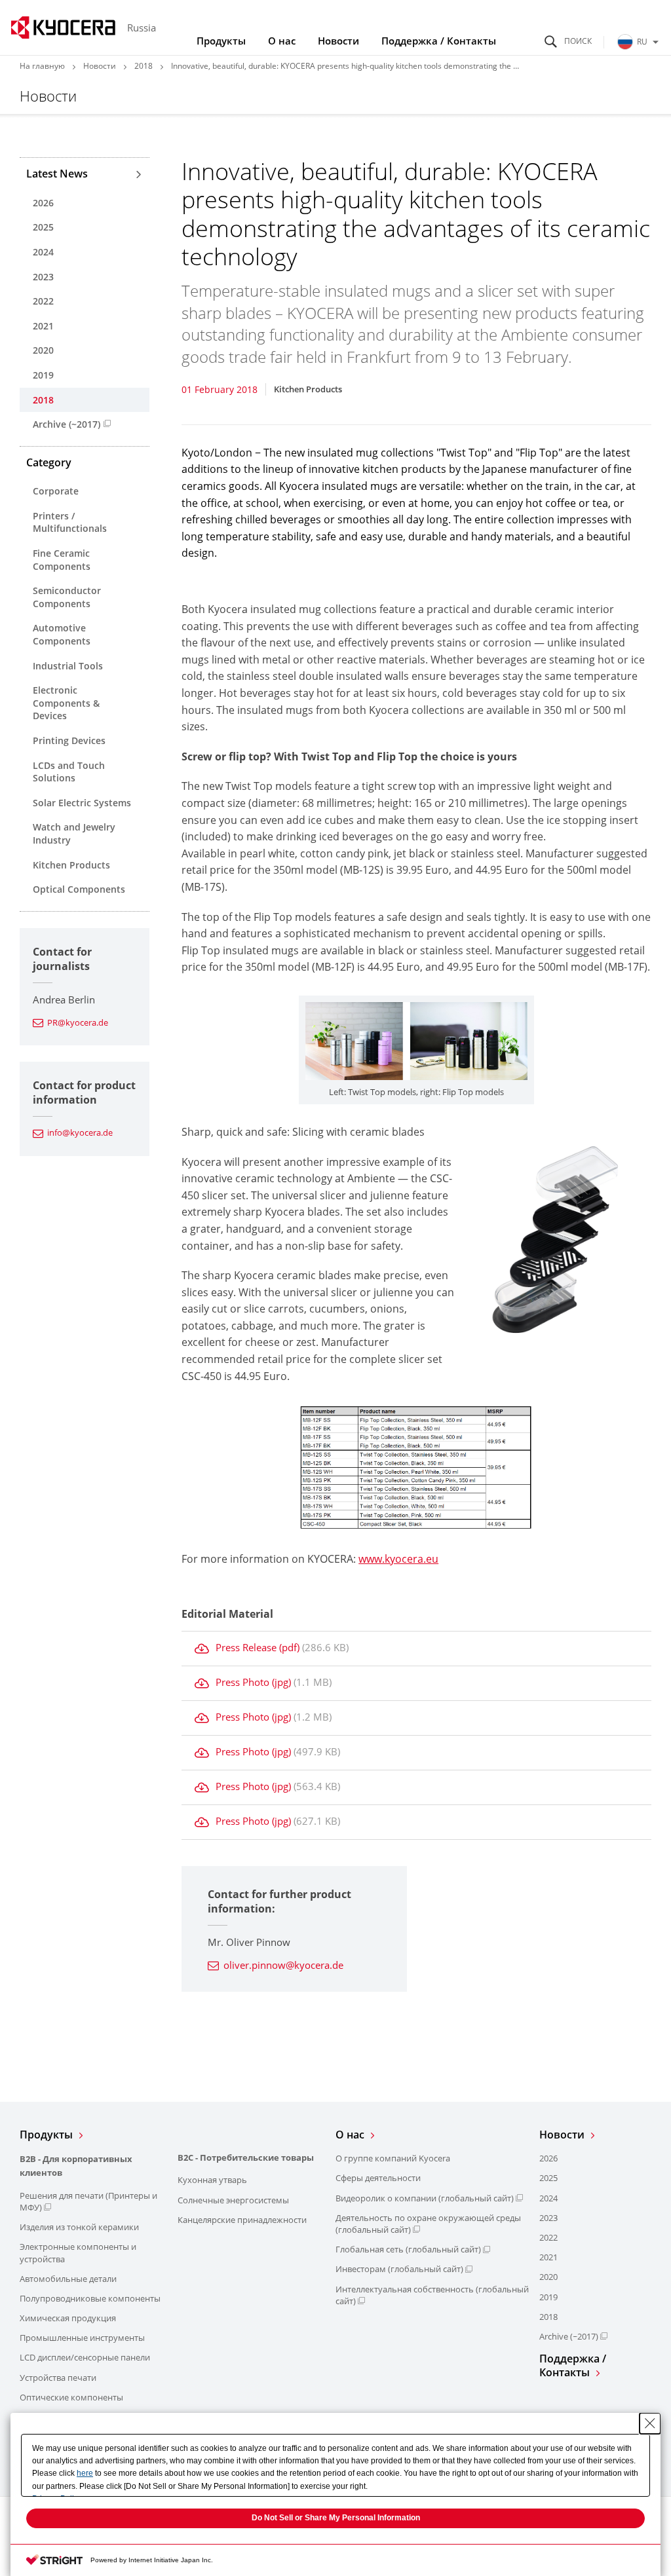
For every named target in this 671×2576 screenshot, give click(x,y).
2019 (43, 375)
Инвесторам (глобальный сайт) (399, 2269)
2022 (43, 301)
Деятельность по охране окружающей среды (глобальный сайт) (428, 2224)
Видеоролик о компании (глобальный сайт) (425, 2198)
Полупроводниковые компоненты (90, 2298)
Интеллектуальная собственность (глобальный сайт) (432, 2295)
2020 (43, 350)
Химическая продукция (68, 2318)
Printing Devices (69, 740)
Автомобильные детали (68, 2279)
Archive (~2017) (67, 424)
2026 (43, 203)
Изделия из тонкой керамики (79, 2227)
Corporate (56, 491)
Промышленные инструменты (82, 2338)
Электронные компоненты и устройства (78, 2252)
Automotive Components (62, 634)
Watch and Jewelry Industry (74, 833)
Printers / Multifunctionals (70, 522)
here (85, 2473)
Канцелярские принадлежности (242, 2220)
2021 (43, 326)
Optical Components (79, 889)
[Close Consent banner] (650, 2423)
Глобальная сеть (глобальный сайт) (408, 2249)
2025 (43, 227)
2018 (144, 66)
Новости (338, 41)
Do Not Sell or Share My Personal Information (336, 2518)
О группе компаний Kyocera (393, 2158)
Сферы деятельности (378, 2178)
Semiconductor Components (67, 597)
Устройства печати (58, 2378)
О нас (282, 41)
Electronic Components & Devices (66, 703)
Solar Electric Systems (82, 803)
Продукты (221, 41)
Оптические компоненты (71, 2397)
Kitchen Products (71, 865)
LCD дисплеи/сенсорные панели (85, 2357)
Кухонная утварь (212, 2180)
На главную (42, 66)
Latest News (57, 174)
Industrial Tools (68, 666)
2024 (43, 252)
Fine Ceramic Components (62, 560)
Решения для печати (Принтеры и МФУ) (88, 2201)
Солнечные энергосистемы (233, 2200)
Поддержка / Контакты (439, 41)
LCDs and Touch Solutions (69, 772)
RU (642, 42)
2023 (43, 277)
